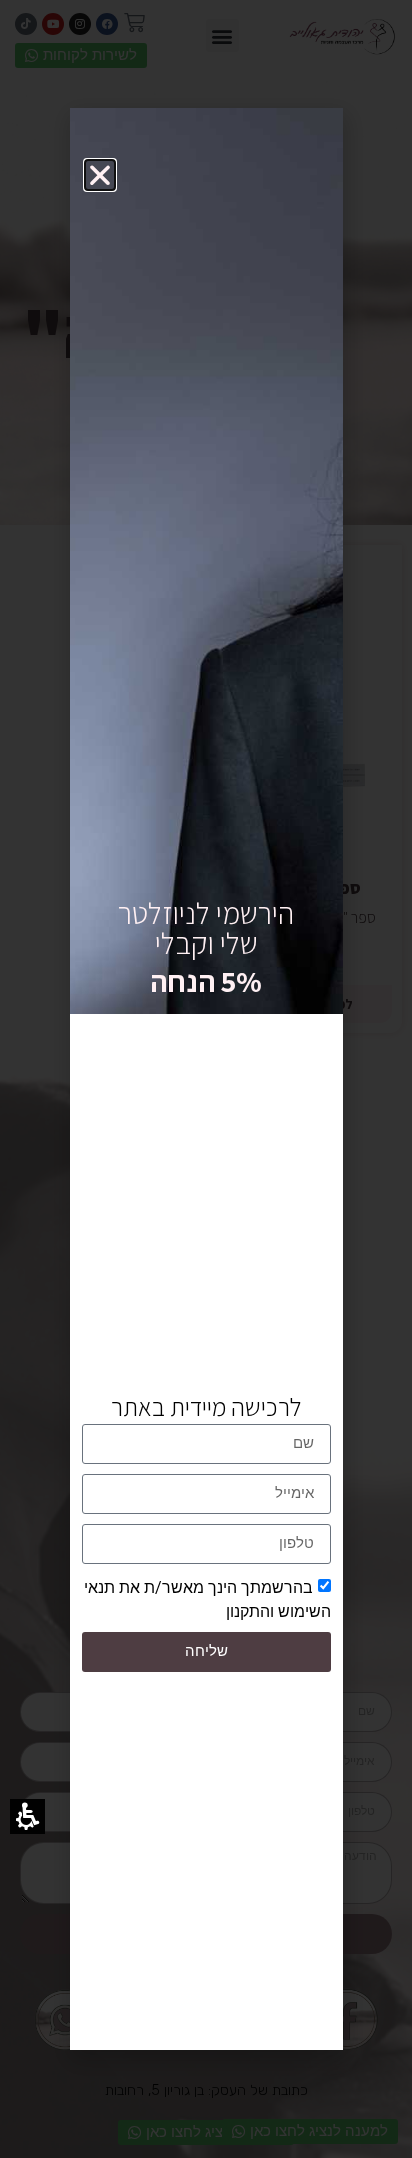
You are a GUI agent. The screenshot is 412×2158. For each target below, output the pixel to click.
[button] (100, 175)
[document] (206, 1079)
